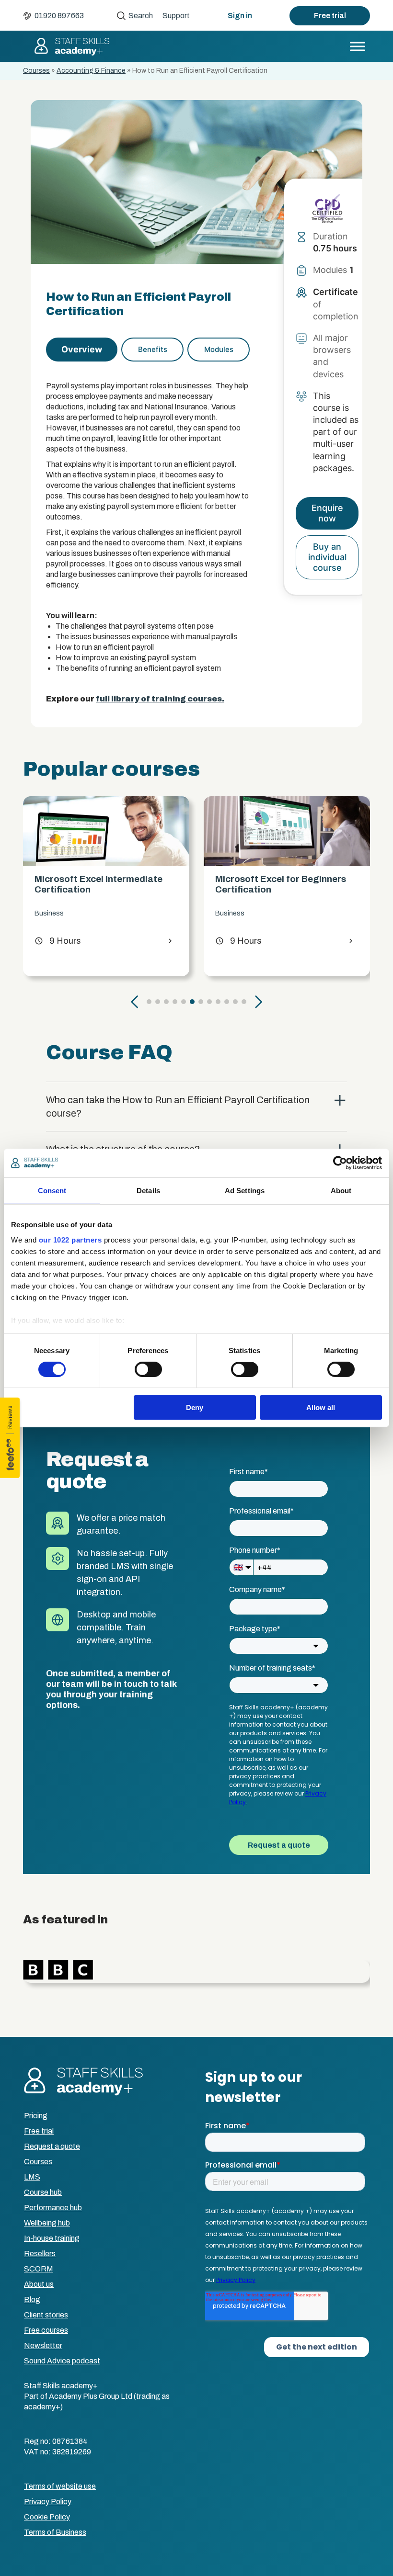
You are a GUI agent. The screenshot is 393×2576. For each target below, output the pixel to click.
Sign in (240, 16)
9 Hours (58, 941)
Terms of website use (60, 2486)
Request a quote (52, 2146)
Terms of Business (55, 2532)
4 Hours (238, 941)
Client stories (46, 2315)
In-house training (52, 2238)
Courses (36, 71)
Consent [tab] (52, 1191)
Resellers (40, 2254)
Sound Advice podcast (62, 2361)
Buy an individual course (327, 557)
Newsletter (43, 2345)
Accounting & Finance (91, 71)
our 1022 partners (70, 1239)
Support (176, 16)
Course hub (43, 2192)
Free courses (46, 2330)
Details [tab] (148, 1191)
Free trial (330, 16)
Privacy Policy (48, 2502)
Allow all (321, 1407)
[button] (135, 1002)
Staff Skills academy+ (71, 46)
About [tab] (341, 1191)
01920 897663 (59, 16)
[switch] (148, 1369)
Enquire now (327, 513)
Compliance (234, 913)
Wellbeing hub (47, 2223)
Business (49, 913)
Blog (32, 2299)
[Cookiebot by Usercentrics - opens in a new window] (340, 1163)
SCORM (39, 2269)
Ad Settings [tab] (245, 1191)
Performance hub (53, 2208)
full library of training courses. (160, 699)
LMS (32, 2177)
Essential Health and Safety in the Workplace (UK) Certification (287, 884)
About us (39, 2284)
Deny (195, 1407)
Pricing (36, 2116)
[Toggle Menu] (358, 46)
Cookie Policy (47, 2517)
